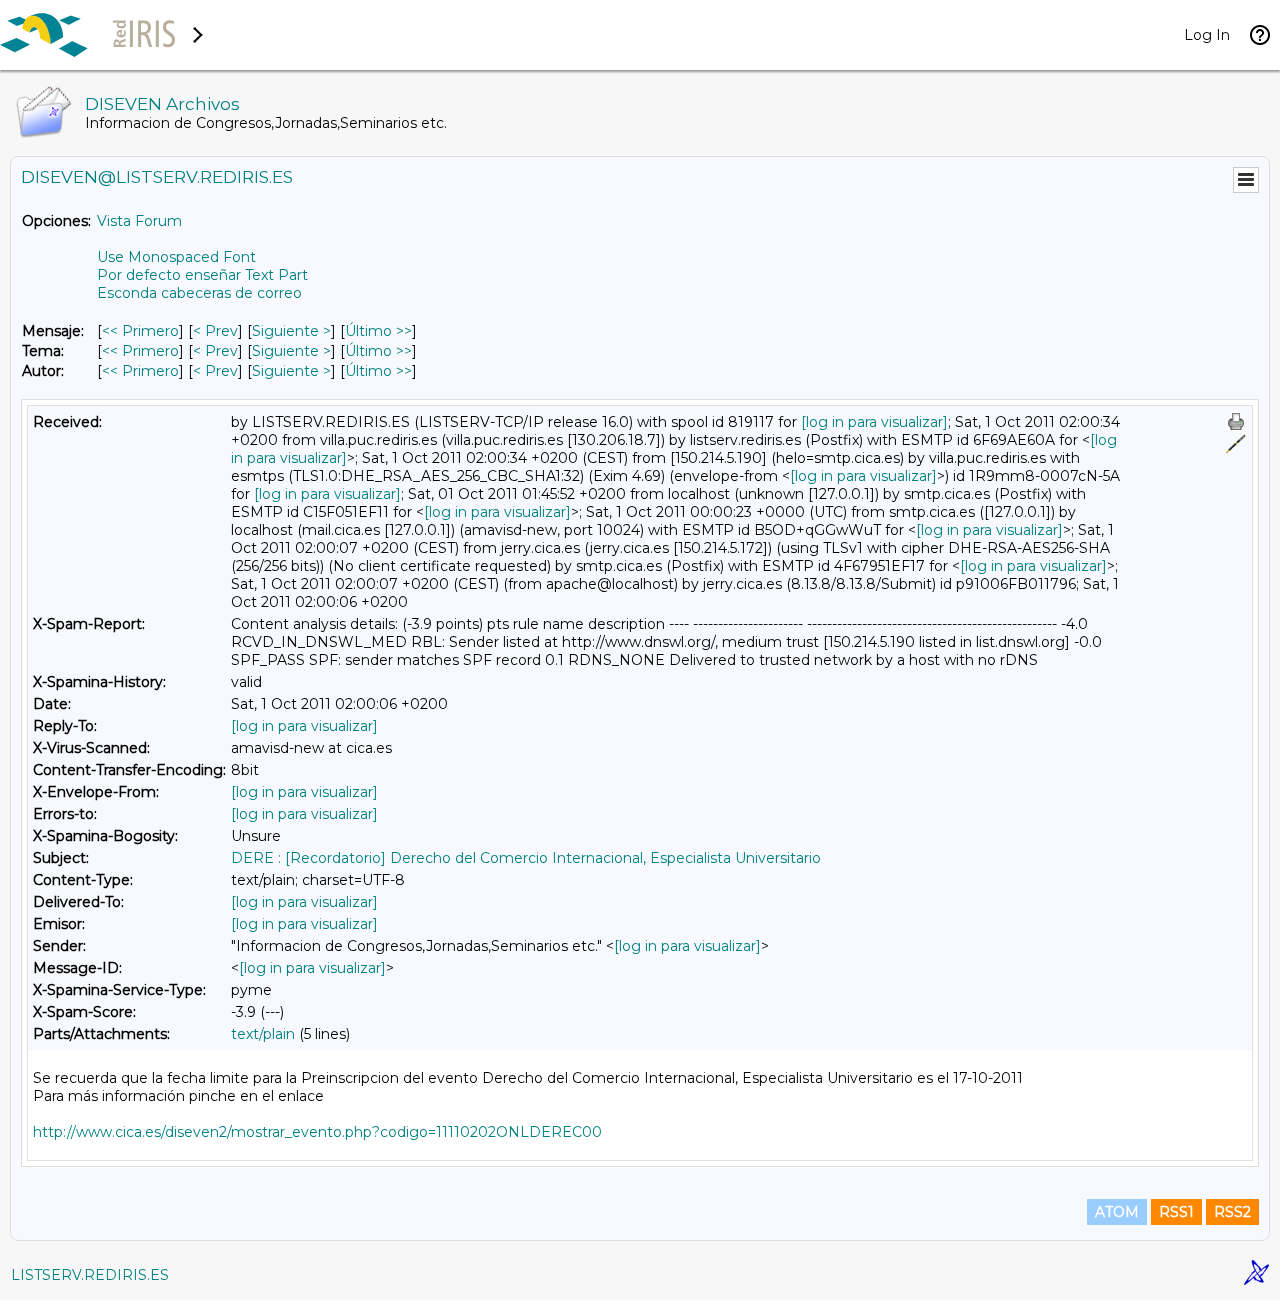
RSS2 (1232, 1212)
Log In (1207, 35)
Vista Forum (139, 221)
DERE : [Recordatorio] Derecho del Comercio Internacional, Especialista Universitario (526, 858)
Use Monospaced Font (176, 257)
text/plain (263, 1034)
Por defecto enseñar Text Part (202, 275)
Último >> (378, 331)
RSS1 (1176, 1212)
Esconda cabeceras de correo (199, 293)
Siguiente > (291, 331)
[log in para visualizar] (874, 422)
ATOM (1117, 1212)
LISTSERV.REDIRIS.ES (90, 1275)
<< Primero (140, 331)
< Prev (215, 331)
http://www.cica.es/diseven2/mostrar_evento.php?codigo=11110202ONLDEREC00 (317, 1132)
